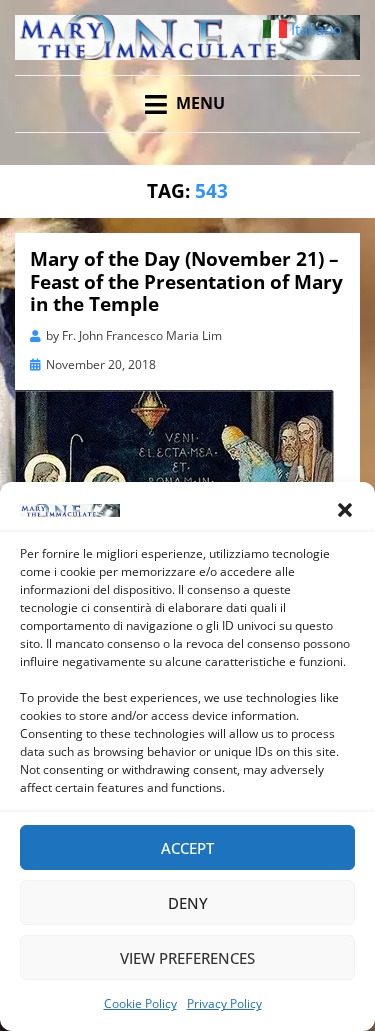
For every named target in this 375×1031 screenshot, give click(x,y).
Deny (188, 903)
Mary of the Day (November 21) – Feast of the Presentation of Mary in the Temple (186, 282)
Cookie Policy (140, 1003)
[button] (345, 510)
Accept (187, 848)
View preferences (187, 958)
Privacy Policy (224, 1003)
